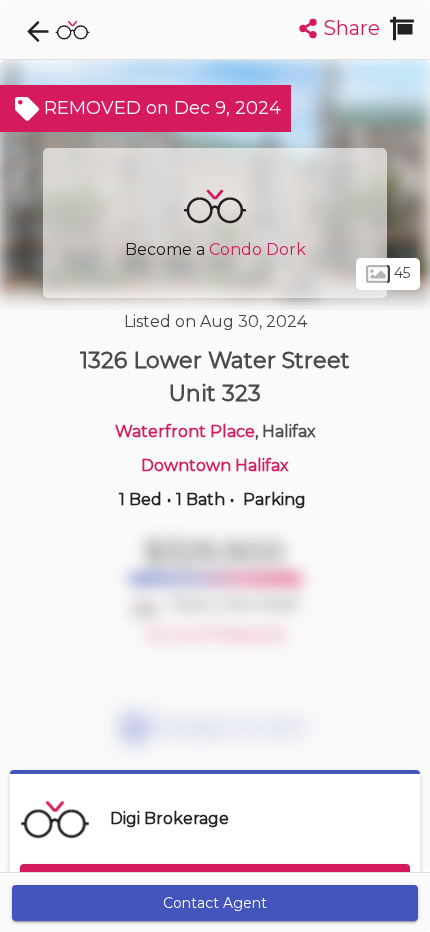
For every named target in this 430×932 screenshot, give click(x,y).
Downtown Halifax (215, 465)
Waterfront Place (185, 431)
